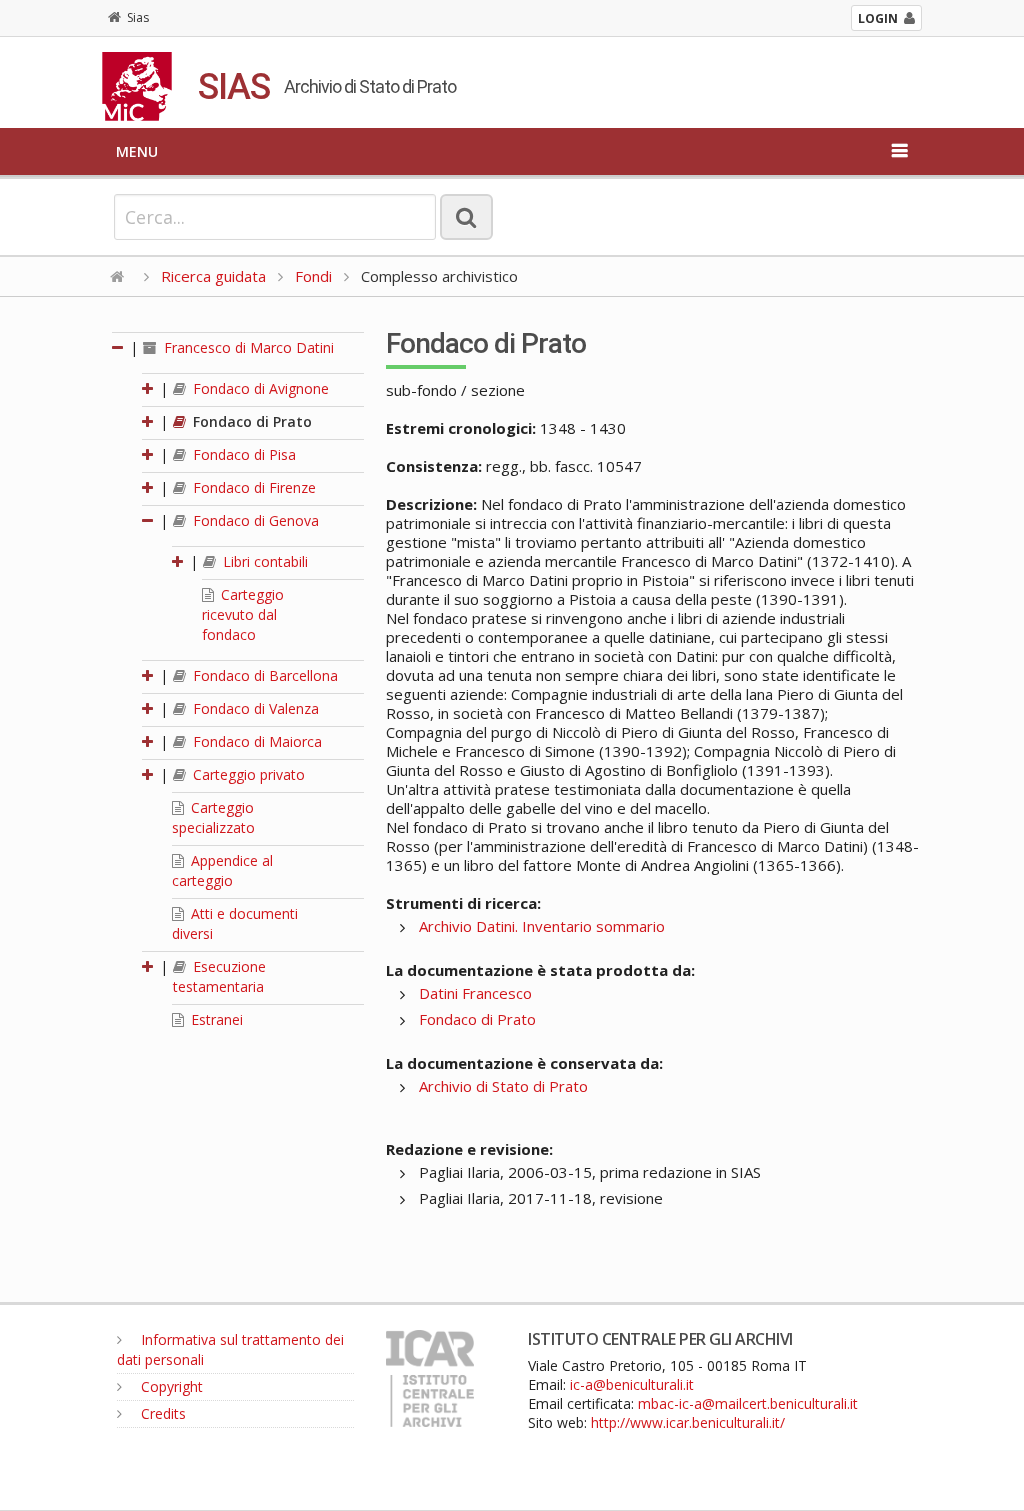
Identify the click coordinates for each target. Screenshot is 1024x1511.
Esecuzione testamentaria (219, 976)
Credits (161, 1413)
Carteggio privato (247, 774)
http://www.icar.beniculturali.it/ (688, 1422)
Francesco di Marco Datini (247, 347)
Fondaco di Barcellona (263, 675)
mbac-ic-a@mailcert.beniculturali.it (748, 1403)
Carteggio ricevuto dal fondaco (243, 614)
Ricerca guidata (213, 276)
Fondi (313, 276)
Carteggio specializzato (213, 817)
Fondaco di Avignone (259, 388)
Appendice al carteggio (222, 870)
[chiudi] (149, 520)
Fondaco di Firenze (252, 487)
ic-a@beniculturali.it (632, 1384)
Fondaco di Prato (250, 421)
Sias (138, 17)
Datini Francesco (475, 993)
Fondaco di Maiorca (255, 741)
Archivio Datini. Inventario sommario (542, 926)
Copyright (170, 1386)
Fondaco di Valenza (254, 708)
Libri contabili (263, 561)
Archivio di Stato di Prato (503, 1086)
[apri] (149, 388)
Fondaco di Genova (254, 520)
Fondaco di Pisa (242, 454)
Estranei (215, 1019)
